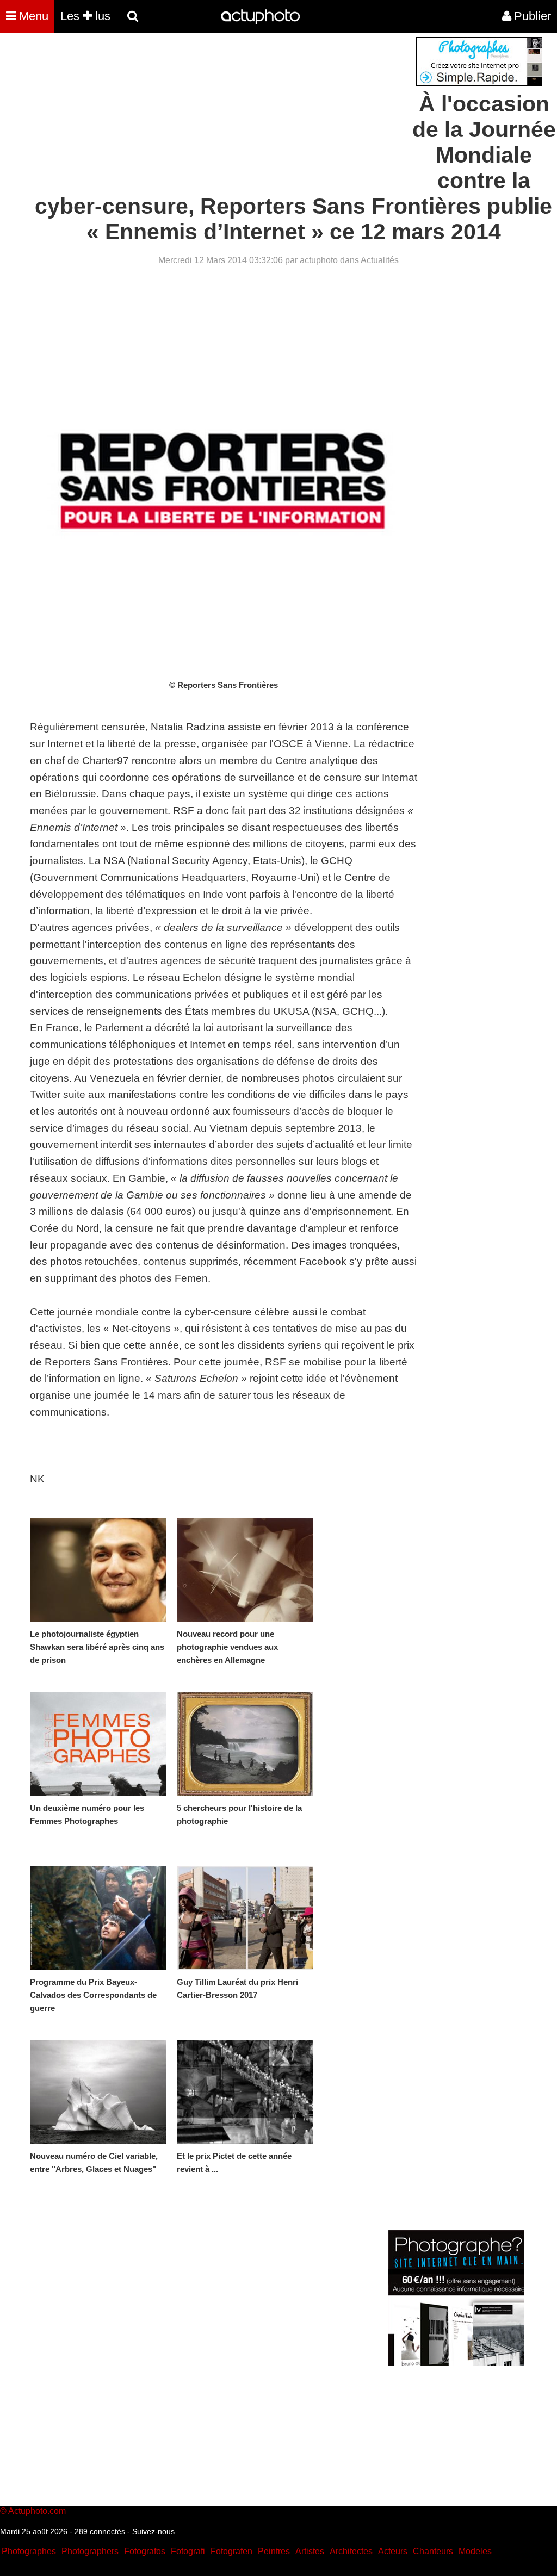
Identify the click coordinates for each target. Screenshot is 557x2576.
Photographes (29, 2551)
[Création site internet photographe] (479, 83)
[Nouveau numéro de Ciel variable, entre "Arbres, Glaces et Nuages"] (98, 2092)
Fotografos (145, 2551)
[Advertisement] (213, 113)
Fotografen (231, 2551)
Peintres (274, 2551)
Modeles (475, 2551)
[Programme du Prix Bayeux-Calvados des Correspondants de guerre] (98, 1918)
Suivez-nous (153, 2531)
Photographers (90, 2551)
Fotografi (188, 2551)
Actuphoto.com (37, 2511)
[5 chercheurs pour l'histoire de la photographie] (245, 1744)
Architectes (351, 2551)
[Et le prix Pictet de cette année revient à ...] (245, 2092)
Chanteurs (433, 2551)
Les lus (85, 16)
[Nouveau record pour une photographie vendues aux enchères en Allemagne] (245, 1570)
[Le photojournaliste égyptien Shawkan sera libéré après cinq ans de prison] (98, 1570)
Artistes (310, 2551)
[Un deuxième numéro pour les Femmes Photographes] (98, 1744)
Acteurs (393, 2551)
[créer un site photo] (456, 2363)
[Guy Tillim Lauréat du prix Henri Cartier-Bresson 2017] (245, 1918)
